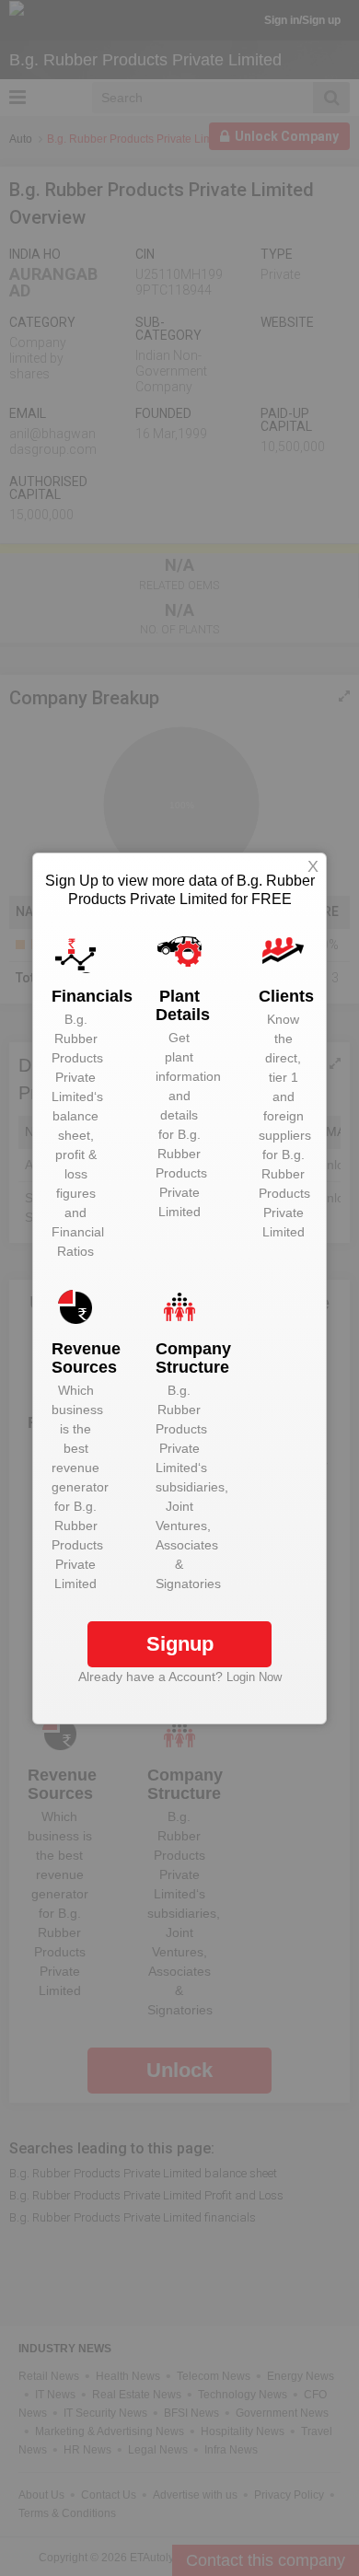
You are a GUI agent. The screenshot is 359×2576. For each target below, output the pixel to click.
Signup (180, 1644)
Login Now (254, 1677)
